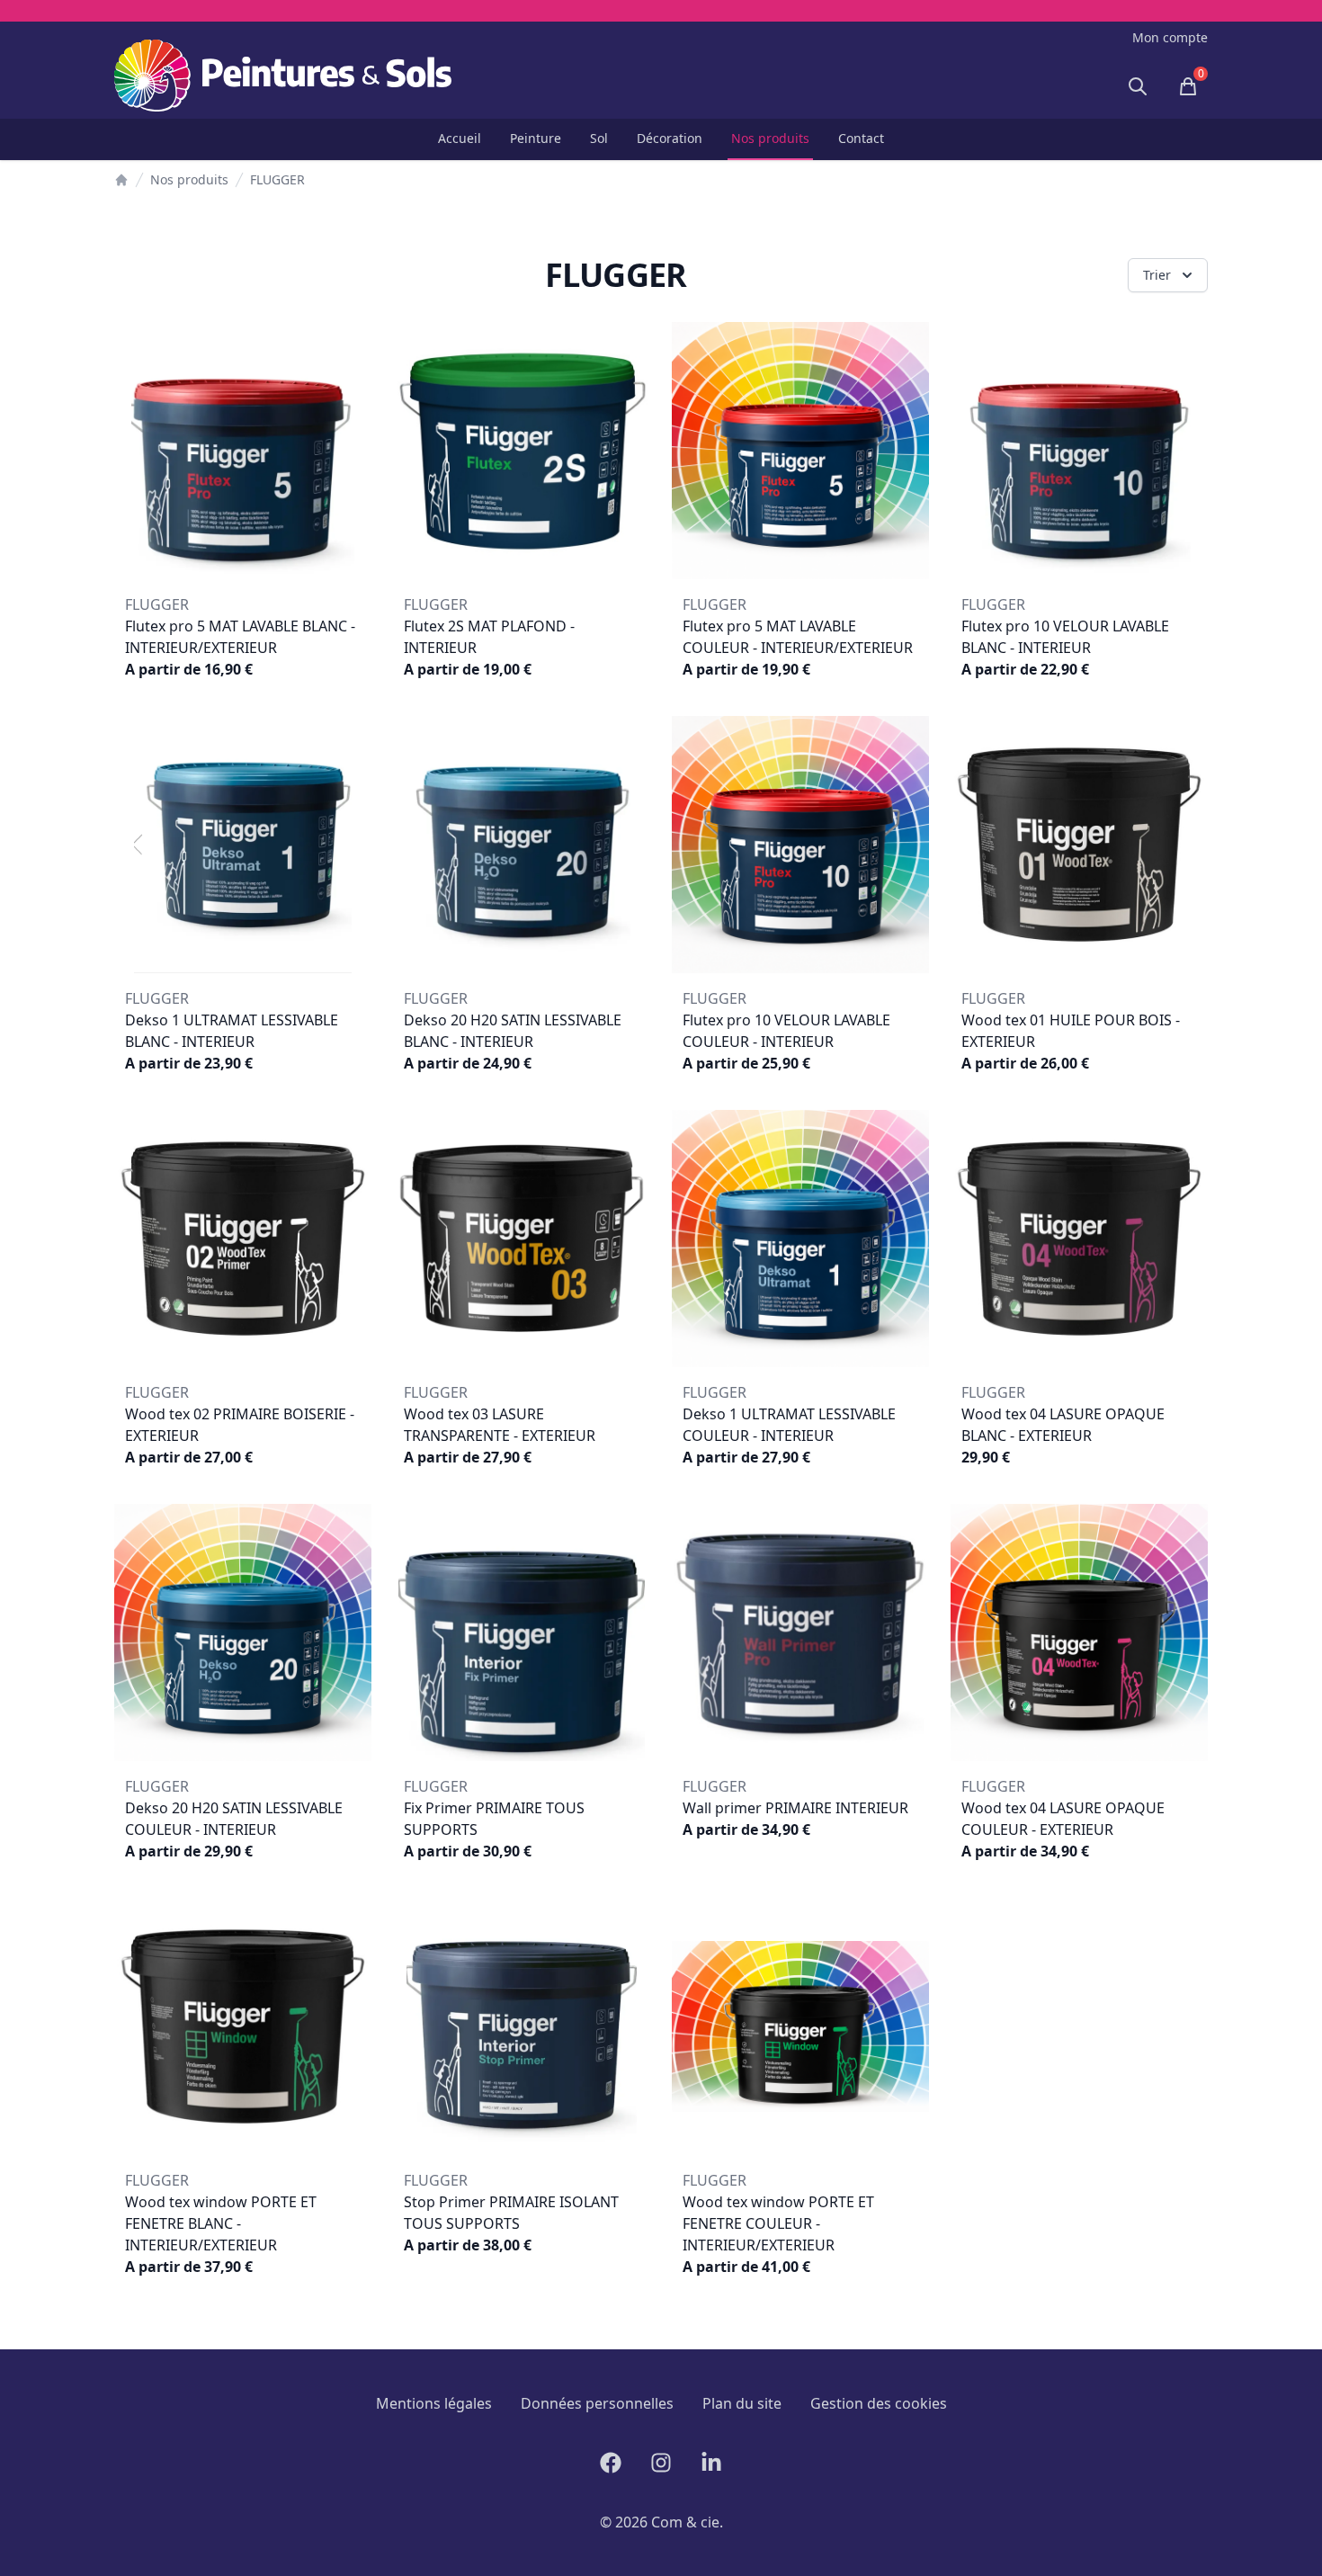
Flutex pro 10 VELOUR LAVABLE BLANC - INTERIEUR (1065, 637)
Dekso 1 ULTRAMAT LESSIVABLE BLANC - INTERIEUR (232, 1031)
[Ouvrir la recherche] (1138, 86)
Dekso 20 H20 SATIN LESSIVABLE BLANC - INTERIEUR (513, 1031)
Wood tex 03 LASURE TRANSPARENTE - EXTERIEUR (500, 1425)
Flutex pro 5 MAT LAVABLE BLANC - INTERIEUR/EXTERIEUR (240, 637)
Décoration (670, 138)
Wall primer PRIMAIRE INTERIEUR (795, 1808)
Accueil (460, 138)
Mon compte (1170, 37)
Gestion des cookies (879, 2403)
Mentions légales (434, 2403)
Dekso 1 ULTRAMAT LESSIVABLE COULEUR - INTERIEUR (789, 1425)
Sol (599, 138)
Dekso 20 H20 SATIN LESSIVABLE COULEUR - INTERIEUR (234, 1819)
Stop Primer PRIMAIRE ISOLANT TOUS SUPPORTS (511, 2213)
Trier (1157, 275)
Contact (861, 138)
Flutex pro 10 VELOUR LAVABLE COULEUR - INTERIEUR (786, 1031)
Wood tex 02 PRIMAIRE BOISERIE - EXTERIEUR (240, 1425)
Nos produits (770, 138)
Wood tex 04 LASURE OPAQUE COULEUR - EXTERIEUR (1063, 1819)
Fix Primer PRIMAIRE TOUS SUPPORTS (494, 1819)
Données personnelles (597, 2403)
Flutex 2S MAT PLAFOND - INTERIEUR (489, 637)
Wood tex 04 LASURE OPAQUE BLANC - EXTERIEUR (1063, 1425)
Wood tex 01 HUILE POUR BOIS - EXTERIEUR (1071, 1031)
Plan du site (742, 2403)
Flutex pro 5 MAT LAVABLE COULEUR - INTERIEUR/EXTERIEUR (798, 637)
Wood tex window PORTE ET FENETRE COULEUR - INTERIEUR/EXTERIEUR (778, 2223)
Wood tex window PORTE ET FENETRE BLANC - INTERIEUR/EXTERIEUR (221, 2223)
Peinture (536, 138)
